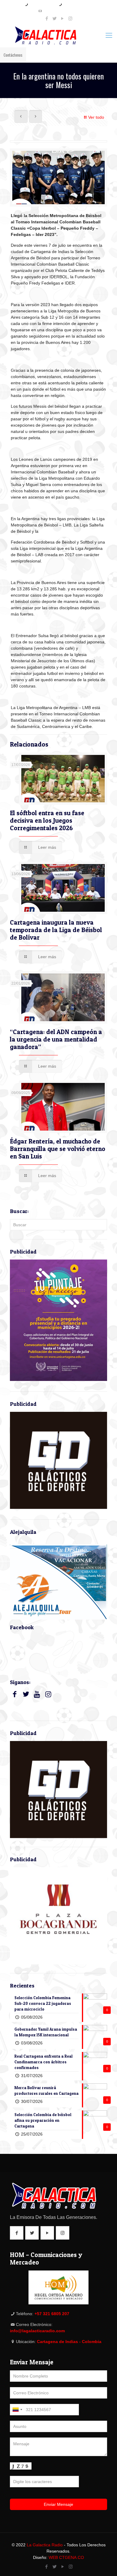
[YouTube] (63, 18)
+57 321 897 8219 (42, 5)
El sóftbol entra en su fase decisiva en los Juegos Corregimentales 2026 (47, 820)
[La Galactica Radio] (58, 35)
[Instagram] (70, 18)
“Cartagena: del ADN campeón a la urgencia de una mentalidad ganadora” (56, 1039)
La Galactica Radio (45, 2545)
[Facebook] (47, 18)
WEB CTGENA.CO (66, 2557)
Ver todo (96, 117)
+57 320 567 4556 (76, 5)
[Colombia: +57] (17, 2410)
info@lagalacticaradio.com (61, 11)
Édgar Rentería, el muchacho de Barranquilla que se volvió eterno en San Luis (58, 1149)
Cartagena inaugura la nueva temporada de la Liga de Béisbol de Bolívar (56, 930)
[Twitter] (55, 18)
